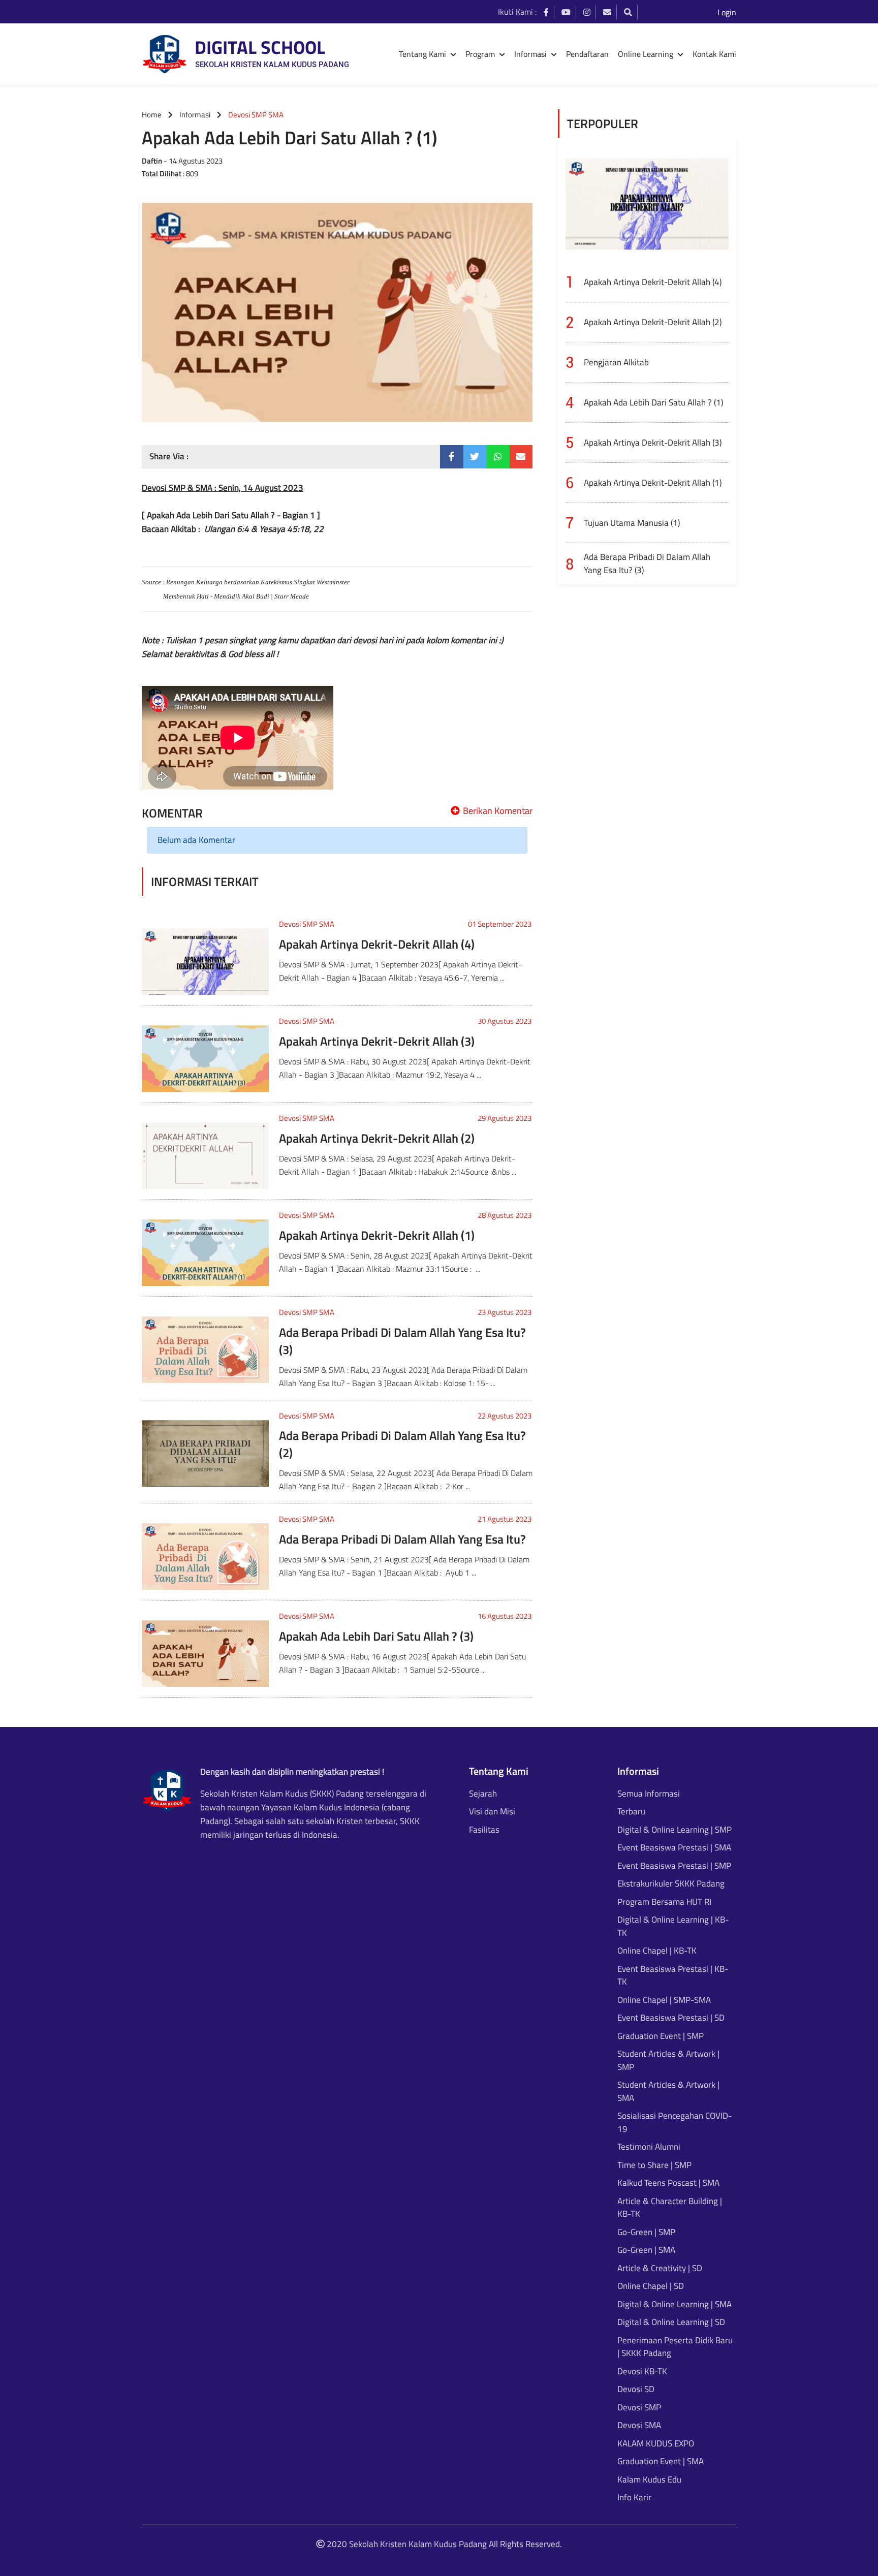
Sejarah (483, 1794)
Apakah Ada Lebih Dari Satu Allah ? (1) (653, 402)
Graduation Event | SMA (661, 2461)
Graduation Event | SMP (661, 2036)
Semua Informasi (649, 1794)
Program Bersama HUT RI (664, 1902)
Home (152, 115)
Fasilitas (484, 1830)
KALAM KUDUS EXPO (656, 2444)
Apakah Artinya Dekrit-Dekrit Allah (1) (377, 1235)
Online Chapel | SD (651, 2286)
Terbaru (631, 1812)
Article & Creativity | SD (660, 2268)
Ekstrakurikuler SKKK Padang (671, 1884)
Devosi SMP (639, 2408)
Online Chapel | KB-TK (657, 1951)
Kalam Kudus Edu (649, 2480)
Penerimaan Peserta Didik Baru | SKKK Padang (675, 2347)
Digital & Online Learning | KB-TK (673, 1926)
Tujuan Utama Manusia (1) (632, 523)
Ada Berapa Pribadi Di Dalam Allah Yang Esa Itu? (402, 1539)
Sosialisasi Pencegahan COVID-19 (675, 2123)
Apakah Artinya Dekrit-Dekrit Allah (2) (377, 1138)
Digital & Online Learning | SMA (675, 2304)
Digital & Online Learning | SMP (675, 1830)
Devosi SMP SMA (307, 924)
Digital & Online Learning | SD (671, 2322)
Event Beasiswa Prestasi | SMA (674, 1848)
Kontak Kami (714, 54)
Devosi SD (636, 2389)
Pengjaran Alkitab (616, 362)
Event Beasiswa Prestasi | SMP (674, 1866)
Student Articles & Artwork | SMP (668, 2061)
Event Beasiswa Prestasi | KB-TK (673, 1976)
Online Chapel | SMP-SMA (664, 2000)
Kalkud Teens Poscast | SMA (668, 2183)
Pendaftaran (587, 54)
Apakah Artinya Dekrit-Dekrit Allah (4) (377, 944)
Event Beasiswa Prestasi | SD (671, 2018)
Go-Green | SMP (646, 2232)
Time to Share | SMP (654, 2165)
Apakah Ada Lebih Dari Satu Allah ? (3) (376, 1636)
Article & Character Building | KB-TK (670, 2208)
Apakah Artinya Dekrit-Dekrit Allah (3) (377, 1041)
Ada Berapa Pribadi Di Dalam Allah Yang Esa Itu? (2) (402, 1444)
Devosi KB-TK (642, 2371)
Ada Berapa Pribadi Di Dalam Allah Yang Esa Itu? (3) (402, 1341)
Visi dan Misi (492, 1812)
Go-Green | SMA (646, 2250)
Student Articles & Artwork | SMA (668, 2092)
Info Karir (634, 2498)
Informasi (195, 115)
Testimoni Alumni (649, 2147)
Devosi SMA (639, 2425)
